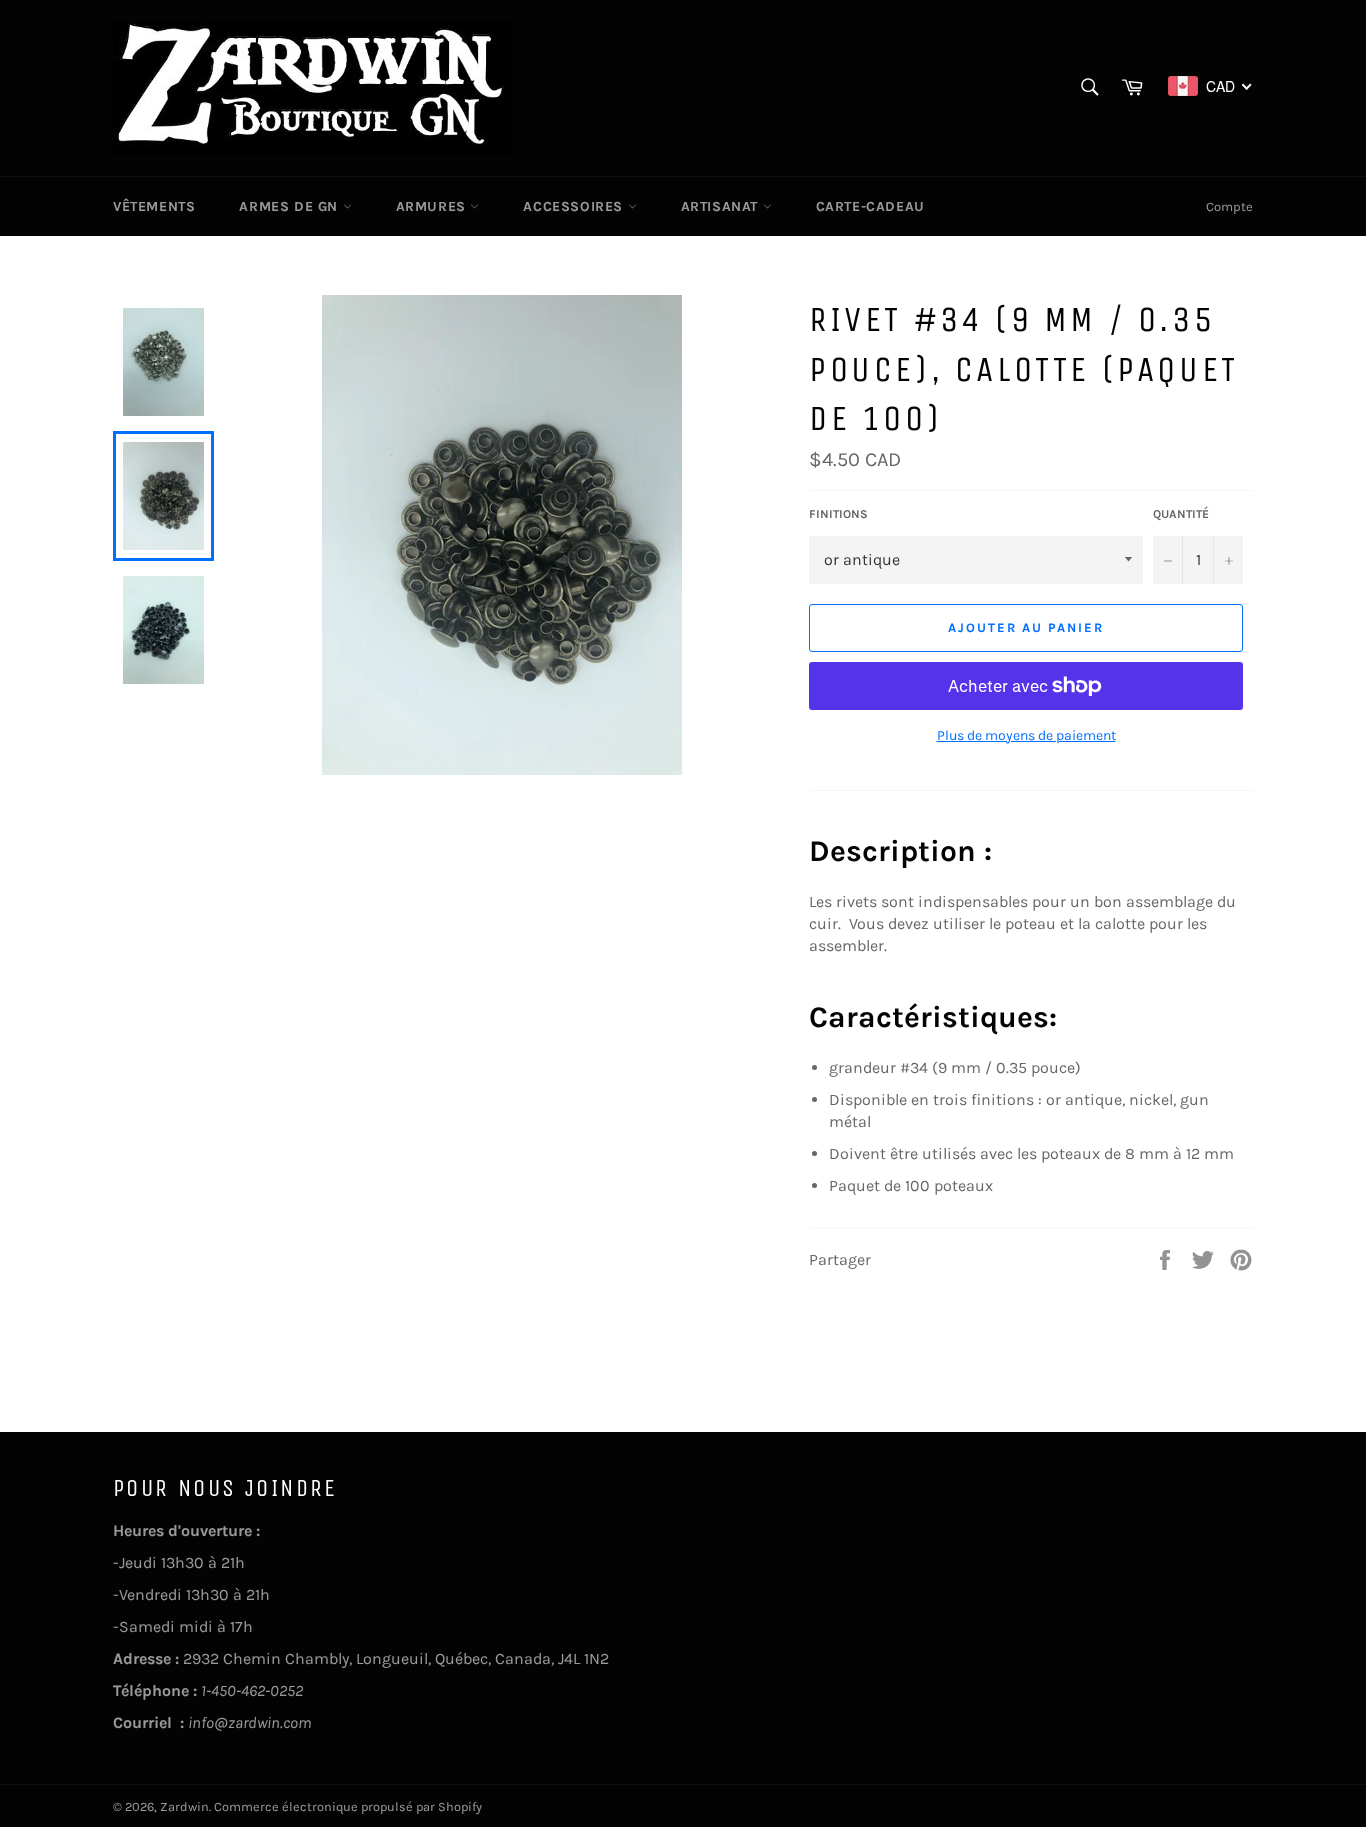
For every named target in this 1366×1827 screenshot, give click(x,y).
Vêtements (154, 206)
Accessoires (575, 206)
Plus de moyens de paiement (1026, 735)
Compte (1229, 206)
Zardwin (184, 1806)
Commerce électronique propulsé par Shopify (348, 1806)
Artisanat (722, 206)
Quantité (1181, 514)
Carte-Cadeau (870, 206)
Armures (433, 206)
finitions (838, 514)
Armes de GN (290, 206)
